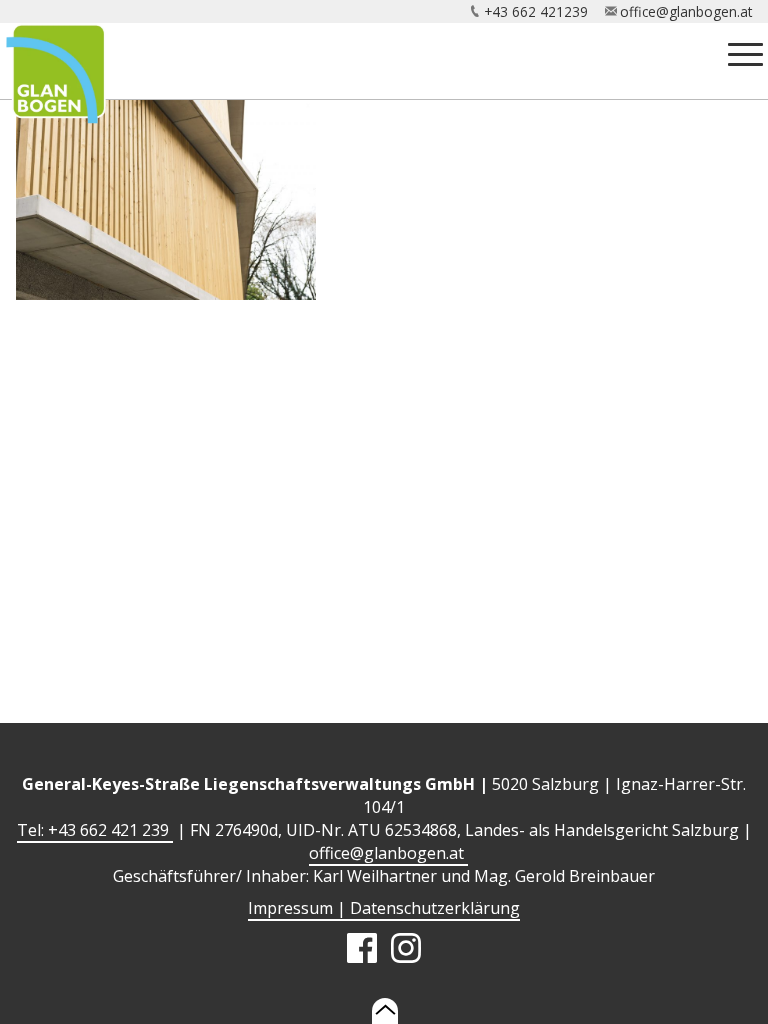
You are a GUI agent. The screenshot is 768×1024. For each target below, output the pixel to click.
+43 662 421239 (536, 11)
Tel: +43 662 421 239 (95, 830)
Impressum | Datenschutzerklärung (384, 908)
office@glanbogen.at (686, 11)
